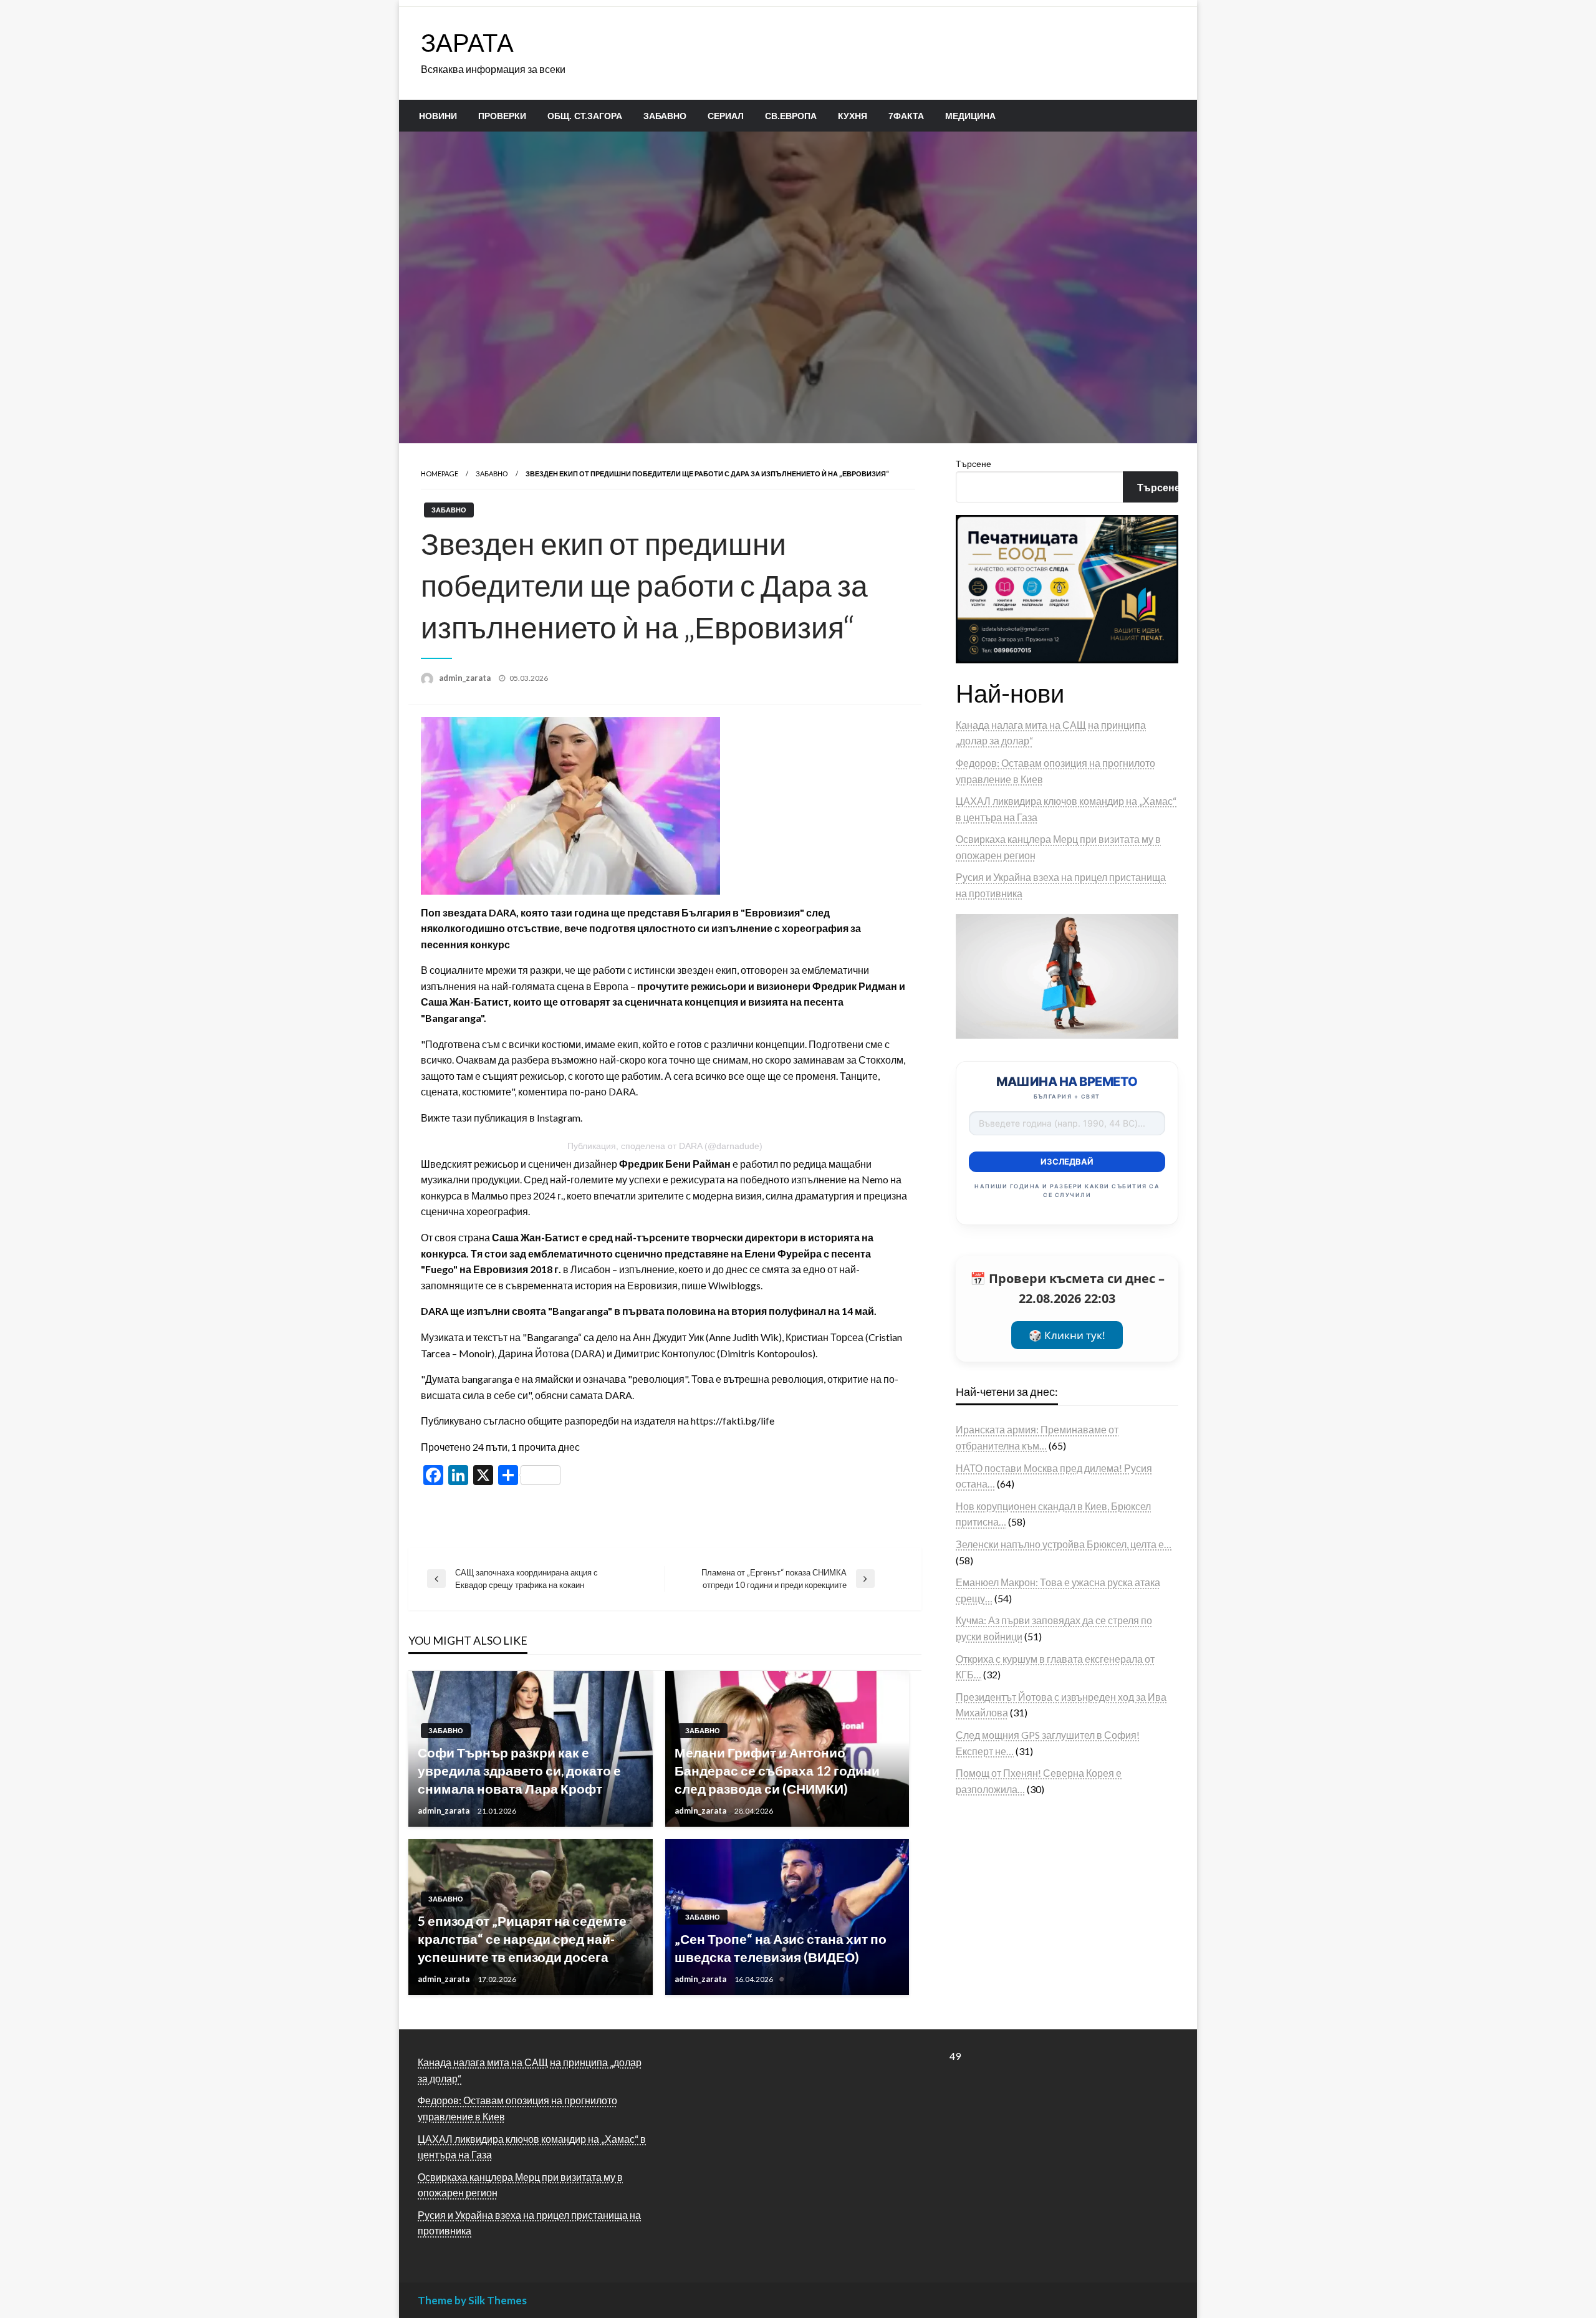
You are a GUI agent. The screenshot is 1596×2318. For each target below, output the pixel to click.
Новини (438, 116)
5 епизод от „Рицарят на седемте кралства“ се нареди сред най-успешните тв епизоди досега (522, 1939)
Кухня (853, 116)
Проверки (502, 116)
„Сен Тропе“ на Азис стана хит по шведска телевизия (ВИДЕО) (781, 1948)
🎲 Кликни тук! (1067, 1335)
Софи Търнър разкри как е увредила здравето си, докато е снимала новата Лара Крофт (519, 1771)
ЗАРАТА (467, 42)
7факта (906, 116)
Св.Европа (791, 116)
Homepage (440, 474)
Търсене (973, 464)
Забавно (665, 116)
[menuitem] (438, 116)
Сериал (726, 116)
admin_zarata (466, 678)
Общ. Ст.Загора (585, 116)
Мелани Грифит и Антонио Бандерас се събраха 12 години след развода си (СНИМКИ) (777, 1771)
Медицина (970, 116)
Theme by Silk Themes (472, 2300)
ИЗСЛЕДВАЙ (1067, 1161)
